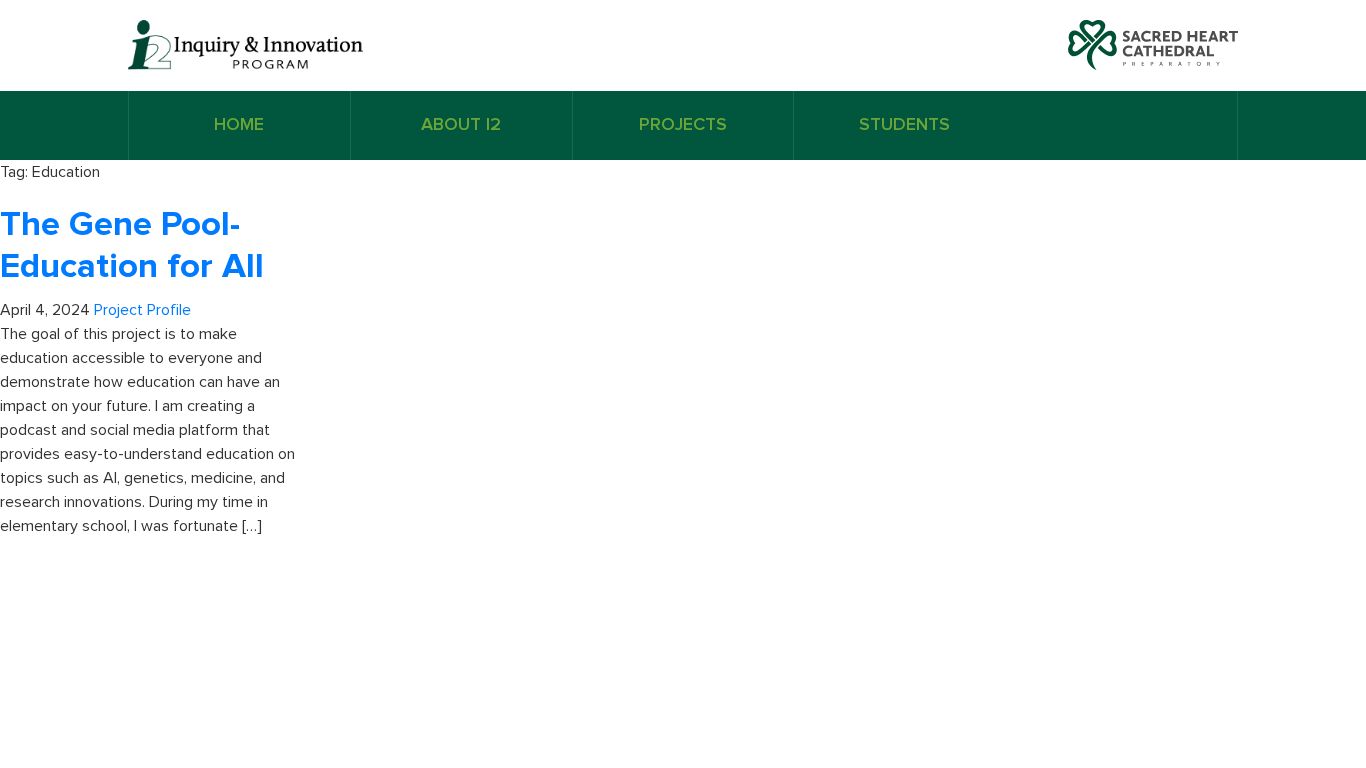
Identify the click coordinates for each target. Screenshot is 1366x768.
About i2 (461, 125)
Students (904, 125)
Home (239, 125)
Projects (683, 125)
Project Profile (142, 310)
